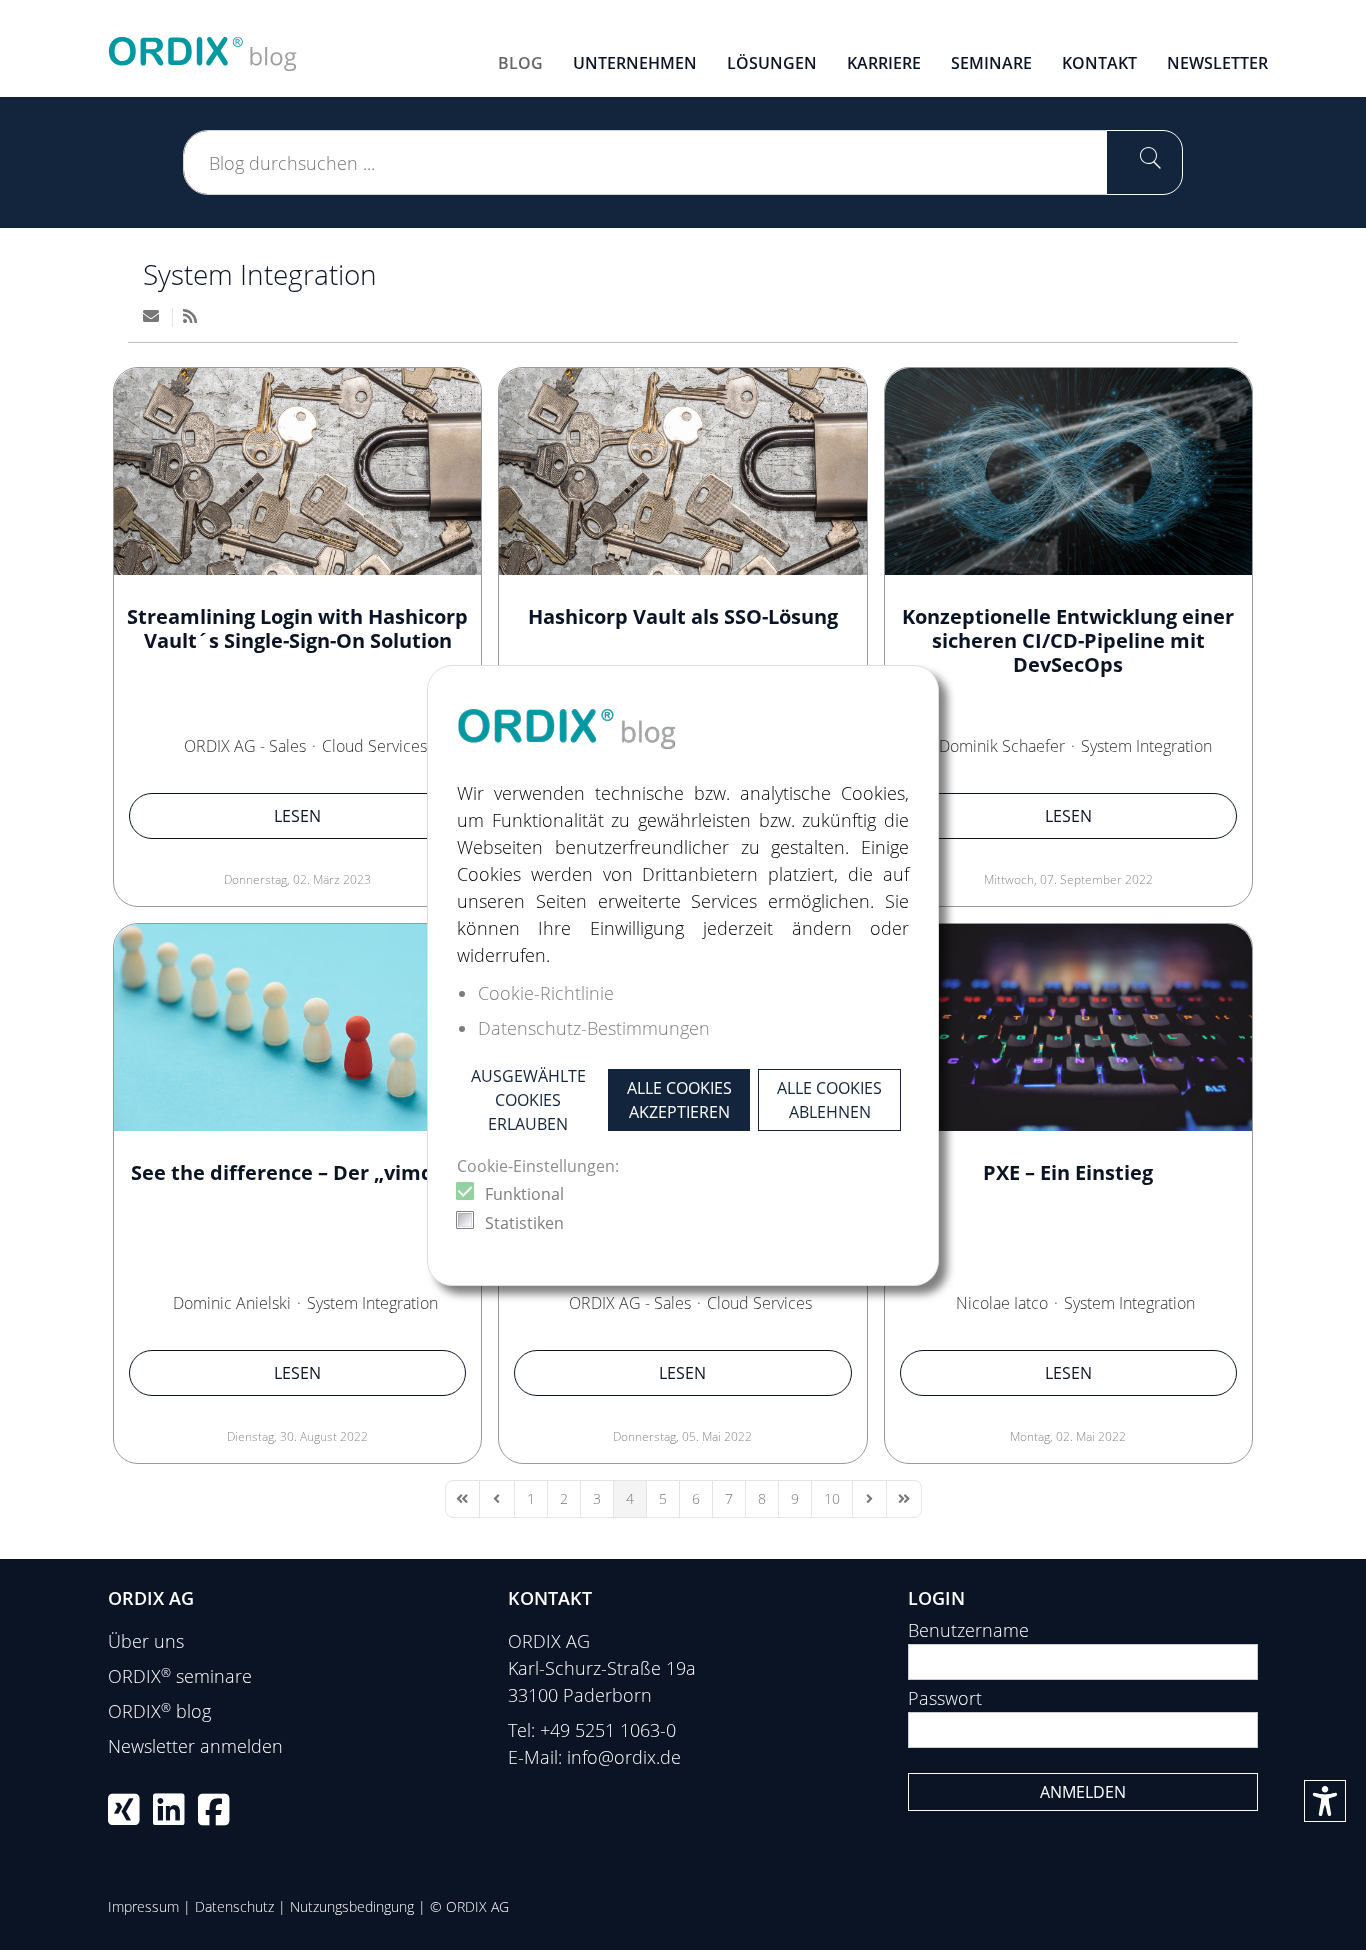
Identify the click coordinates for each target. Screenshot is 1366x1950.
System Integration (260, 274)
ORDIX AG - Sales (245, 746)
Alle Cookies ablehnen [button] (829, 1100)
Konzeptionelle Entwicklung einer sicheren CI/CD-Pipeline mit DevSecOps (1068, 640)
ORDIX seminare (180, 1676)
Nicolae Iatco (1002, 1303)
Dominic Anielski (232, 1303)
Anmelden (1083, 1792)
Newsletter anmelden (195, 1746)
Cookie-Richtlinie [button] (546, 993)
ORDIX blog (159, 1711)
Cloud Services (374, 746)
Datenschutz (234, 1906)
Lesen (297, 816)
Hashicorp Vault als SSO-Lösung (683, 616)
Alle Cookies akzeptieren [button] (679, 1100)
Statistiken (524, 1223)
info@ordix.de (624, 1757)
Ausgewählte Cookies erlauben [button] (528, 1100)
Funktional (524, 1194)
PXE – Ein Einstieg (1068, 1172)
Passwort (945, 1698)
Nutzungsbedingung (352, 1906)
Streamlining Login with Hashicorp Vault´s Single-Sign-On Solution (297, 628)
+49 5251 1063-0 (608, 1730)
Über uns (146, 1641)
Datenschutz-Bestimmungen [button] (594, 1028)
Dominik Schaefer (1002, 746)
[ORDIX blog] (203, 46)
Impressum (143, 1906)
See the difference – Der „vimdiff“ (298, 1172)
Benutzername (968, 1630)
